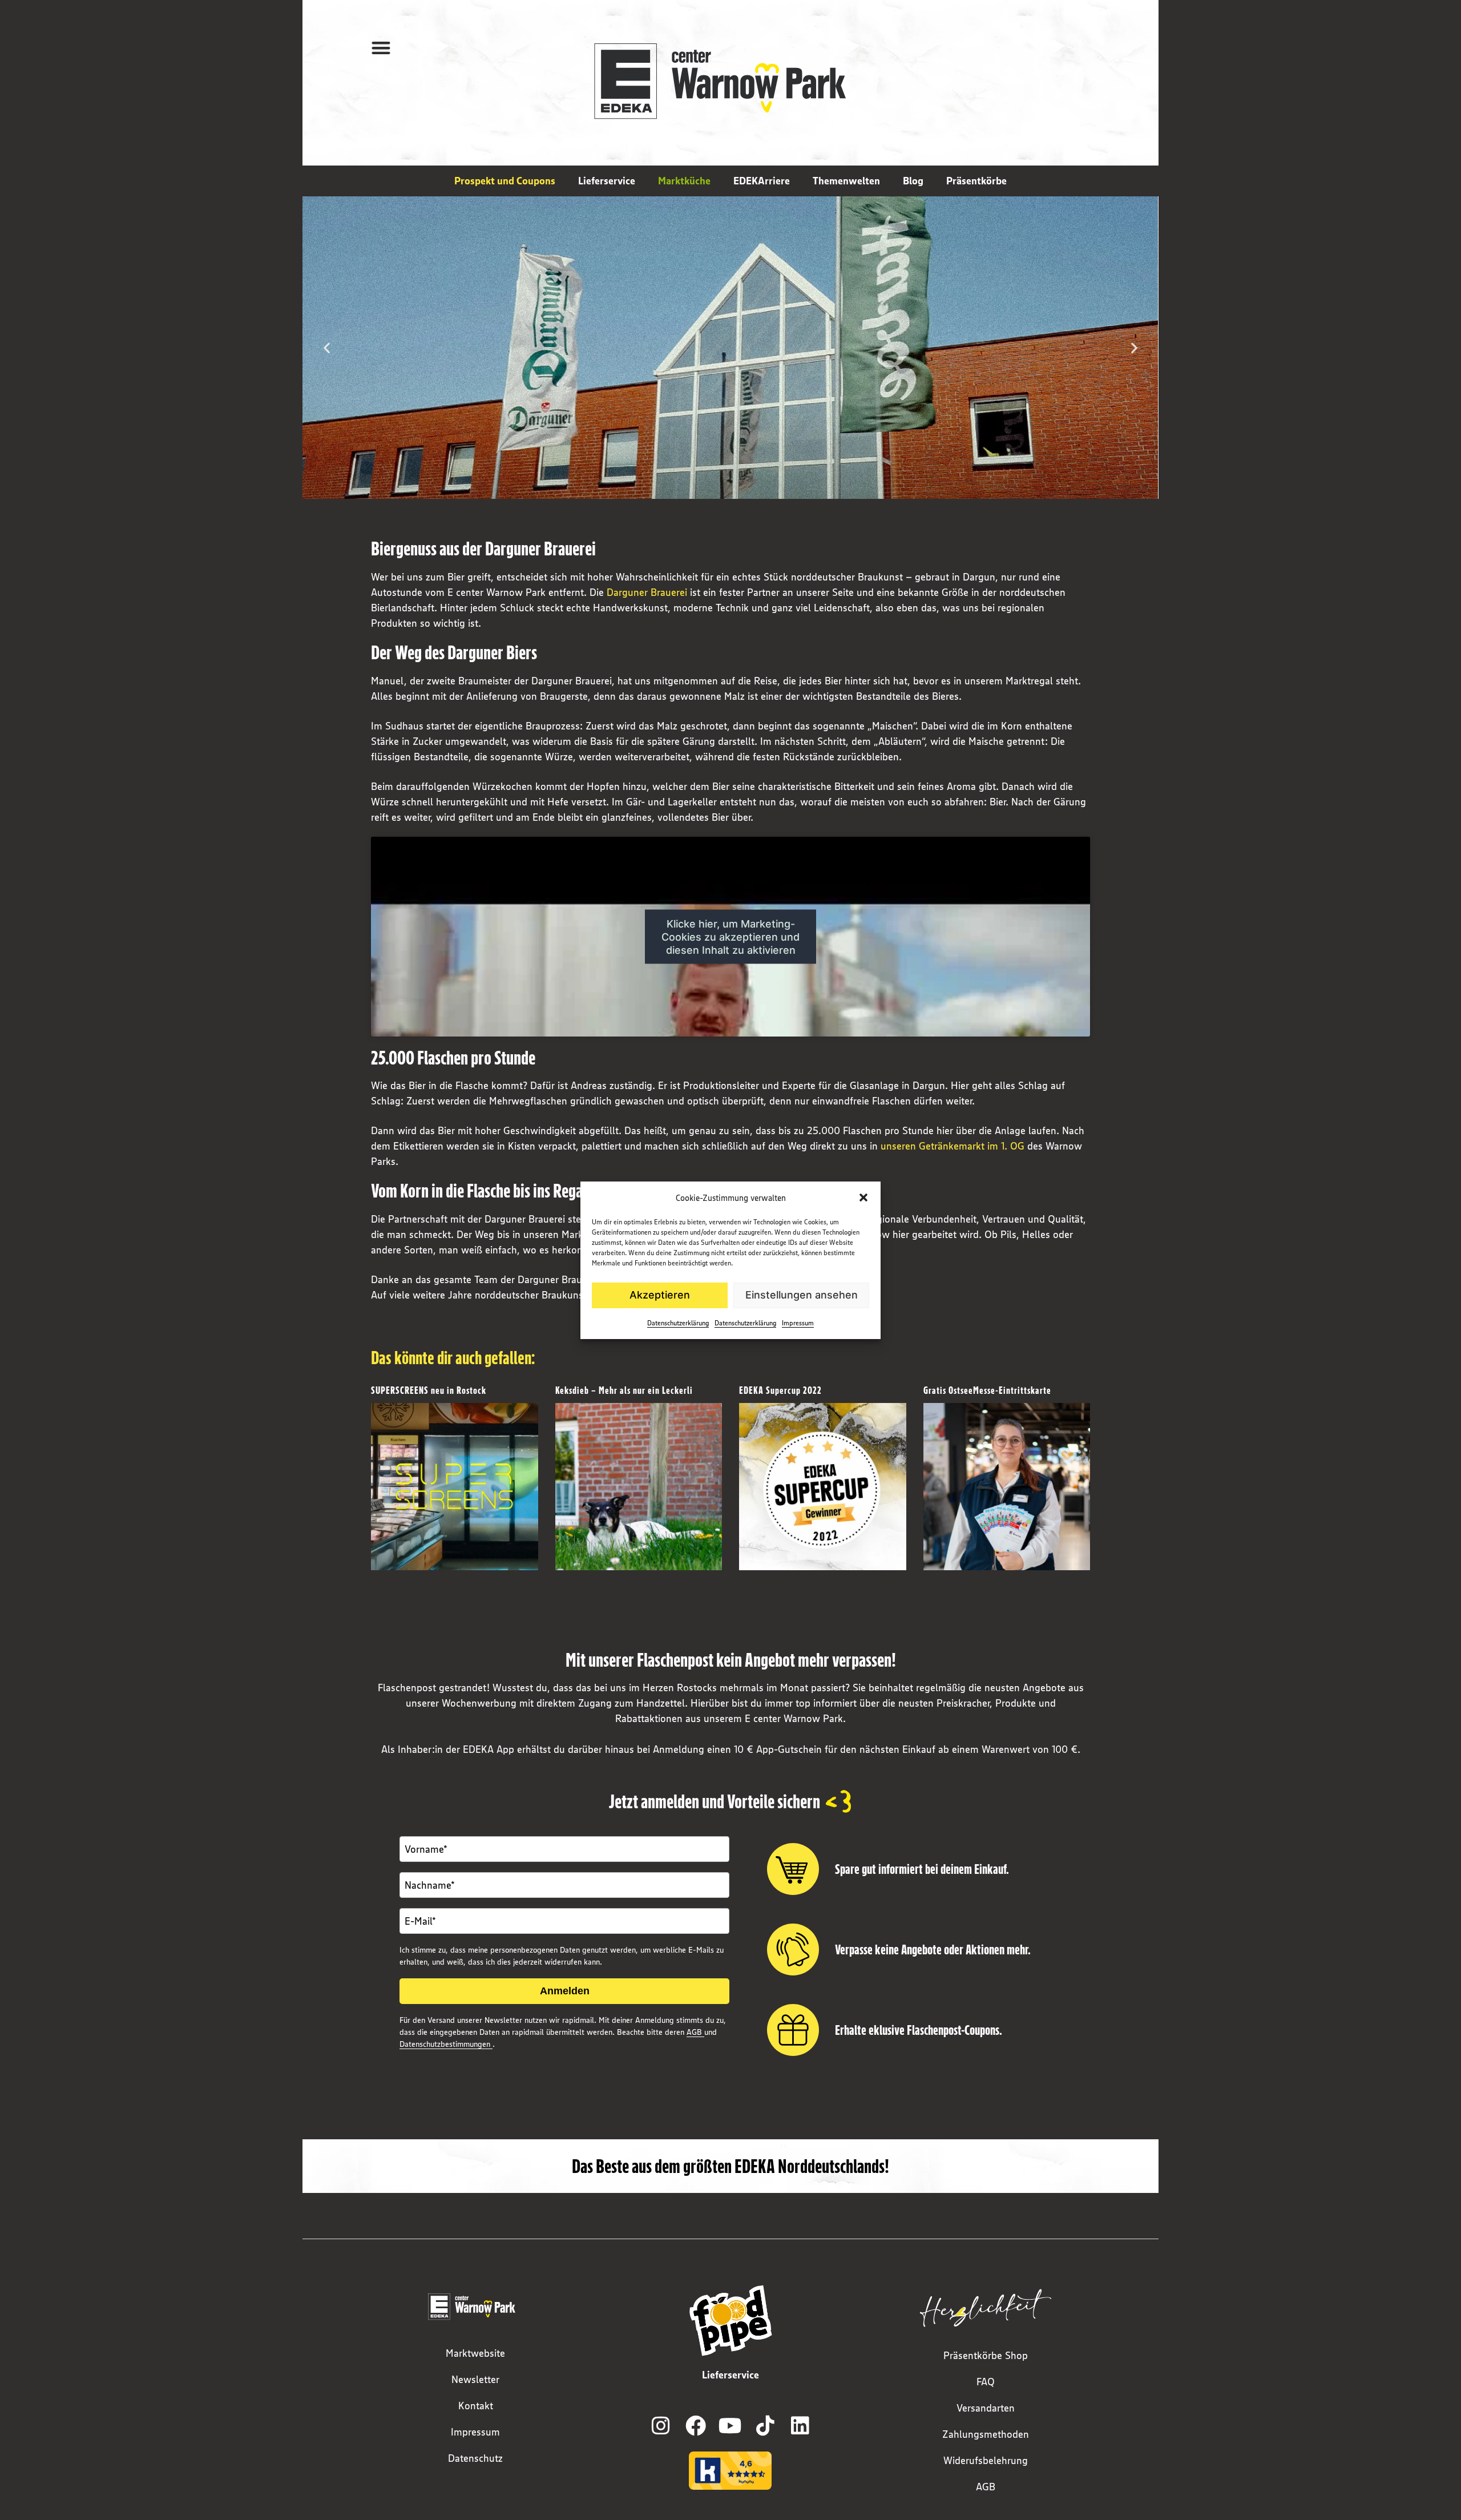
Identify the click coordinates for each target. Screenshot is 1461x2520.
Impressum (798, 1323)
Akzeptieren (660, 1295)
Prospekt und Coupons (505, 181)
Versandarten (986, 2408)
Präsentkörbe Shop (986, 2356)
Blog (913, 181)
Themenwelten (846, 181)
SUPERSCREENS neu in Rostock (429, 1390)
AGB (695, 2032)
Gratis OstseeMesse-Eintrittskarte (987, 1390)
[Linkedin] (800, 2426)
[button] (863, 1197)
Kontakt (476, 2406)
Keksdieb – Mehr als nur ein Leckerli (624, 1390)
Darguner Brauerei (647, 592)
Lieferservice (607, 181)
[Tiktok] (765, 2426)
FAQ (986, 2382)
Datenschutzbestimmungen (446, 2044)
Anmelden (565, 1991)
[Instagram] (661, 2426)
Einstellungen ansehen (802, 1295)
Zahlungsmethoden (986, 2434)
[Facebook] (696, 2426)
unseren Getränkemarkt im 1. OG (953, 1146)
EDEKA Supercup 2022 (780, 1390)
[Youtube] (730, 2426)
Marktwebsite (475, 2353)
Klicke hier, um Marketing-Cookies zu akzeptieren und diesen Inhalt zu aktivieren (730, 936)
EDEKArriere (762, 181)
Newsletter (475, 2380)
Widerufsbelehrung (986, 2461)
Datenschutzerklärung (678, 1323)
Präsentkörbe (976, 181)
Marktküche (684, 181)
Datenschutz (475, 2458)
